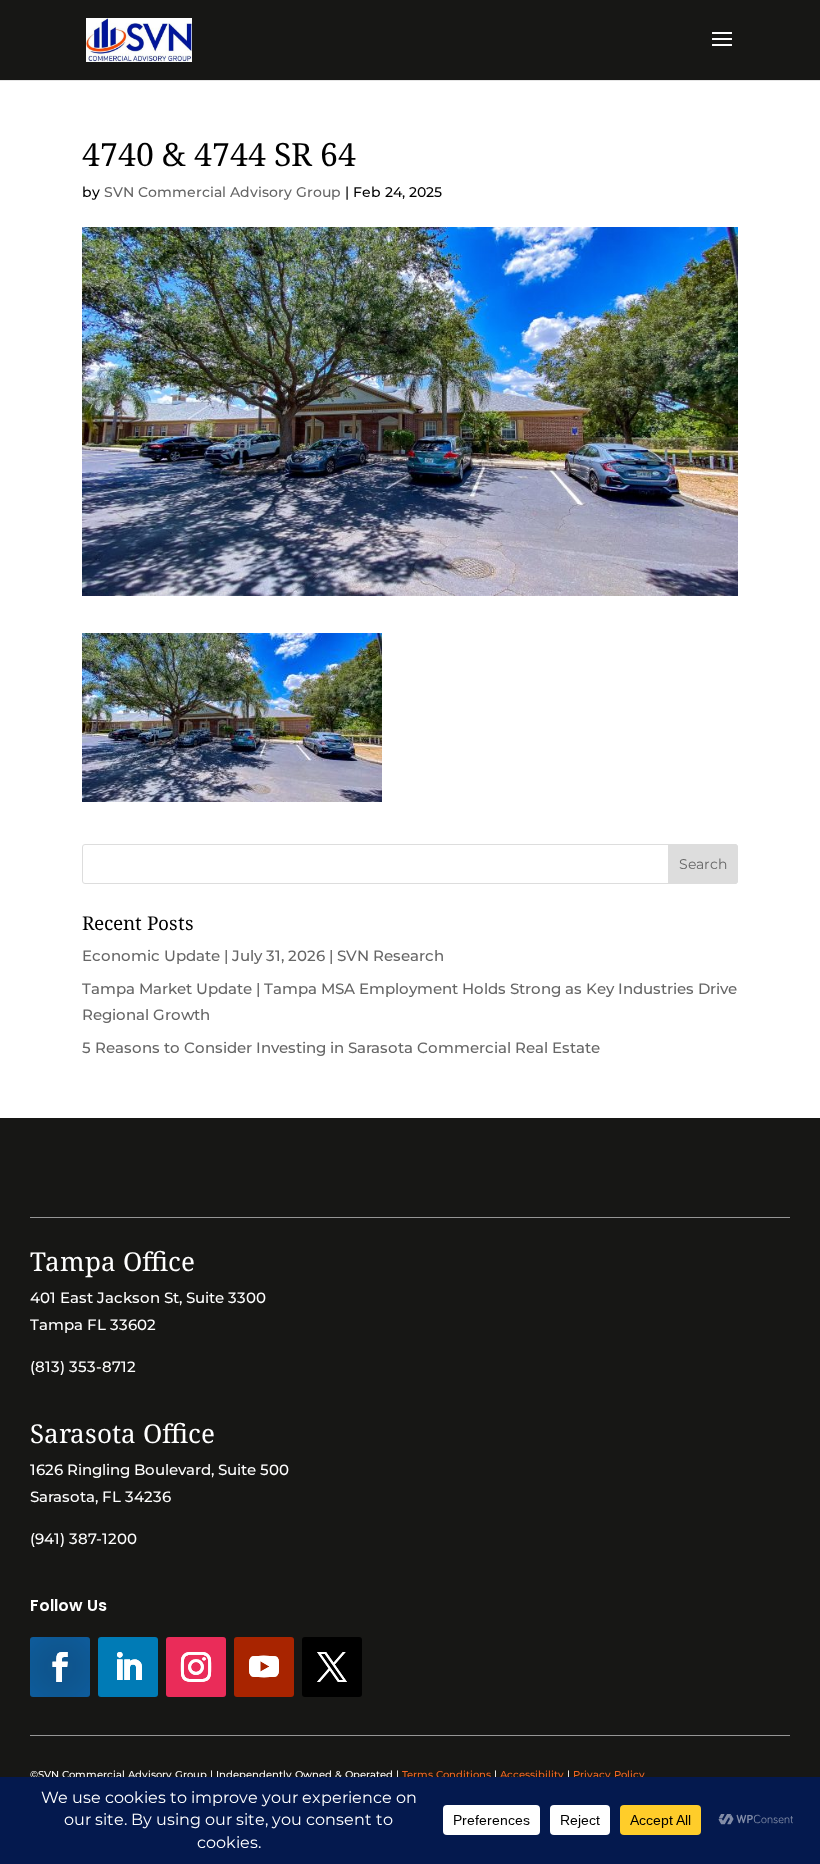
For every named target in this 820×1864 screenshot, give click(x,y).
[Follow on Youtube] (264, 1667)
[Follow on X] (332, 1667)
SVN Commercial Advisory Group (222, 192)
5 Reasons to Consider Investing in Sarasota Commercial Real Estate (341, 1047)
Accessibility (532, 1774)
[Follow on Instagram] (196, 1667)
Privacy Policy (609, 1774)
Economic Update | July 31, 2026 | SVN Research (263, 955)
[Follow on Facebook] (60, 1667)
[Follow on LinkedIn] (128, 1667)
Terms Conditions (446, 1774)
